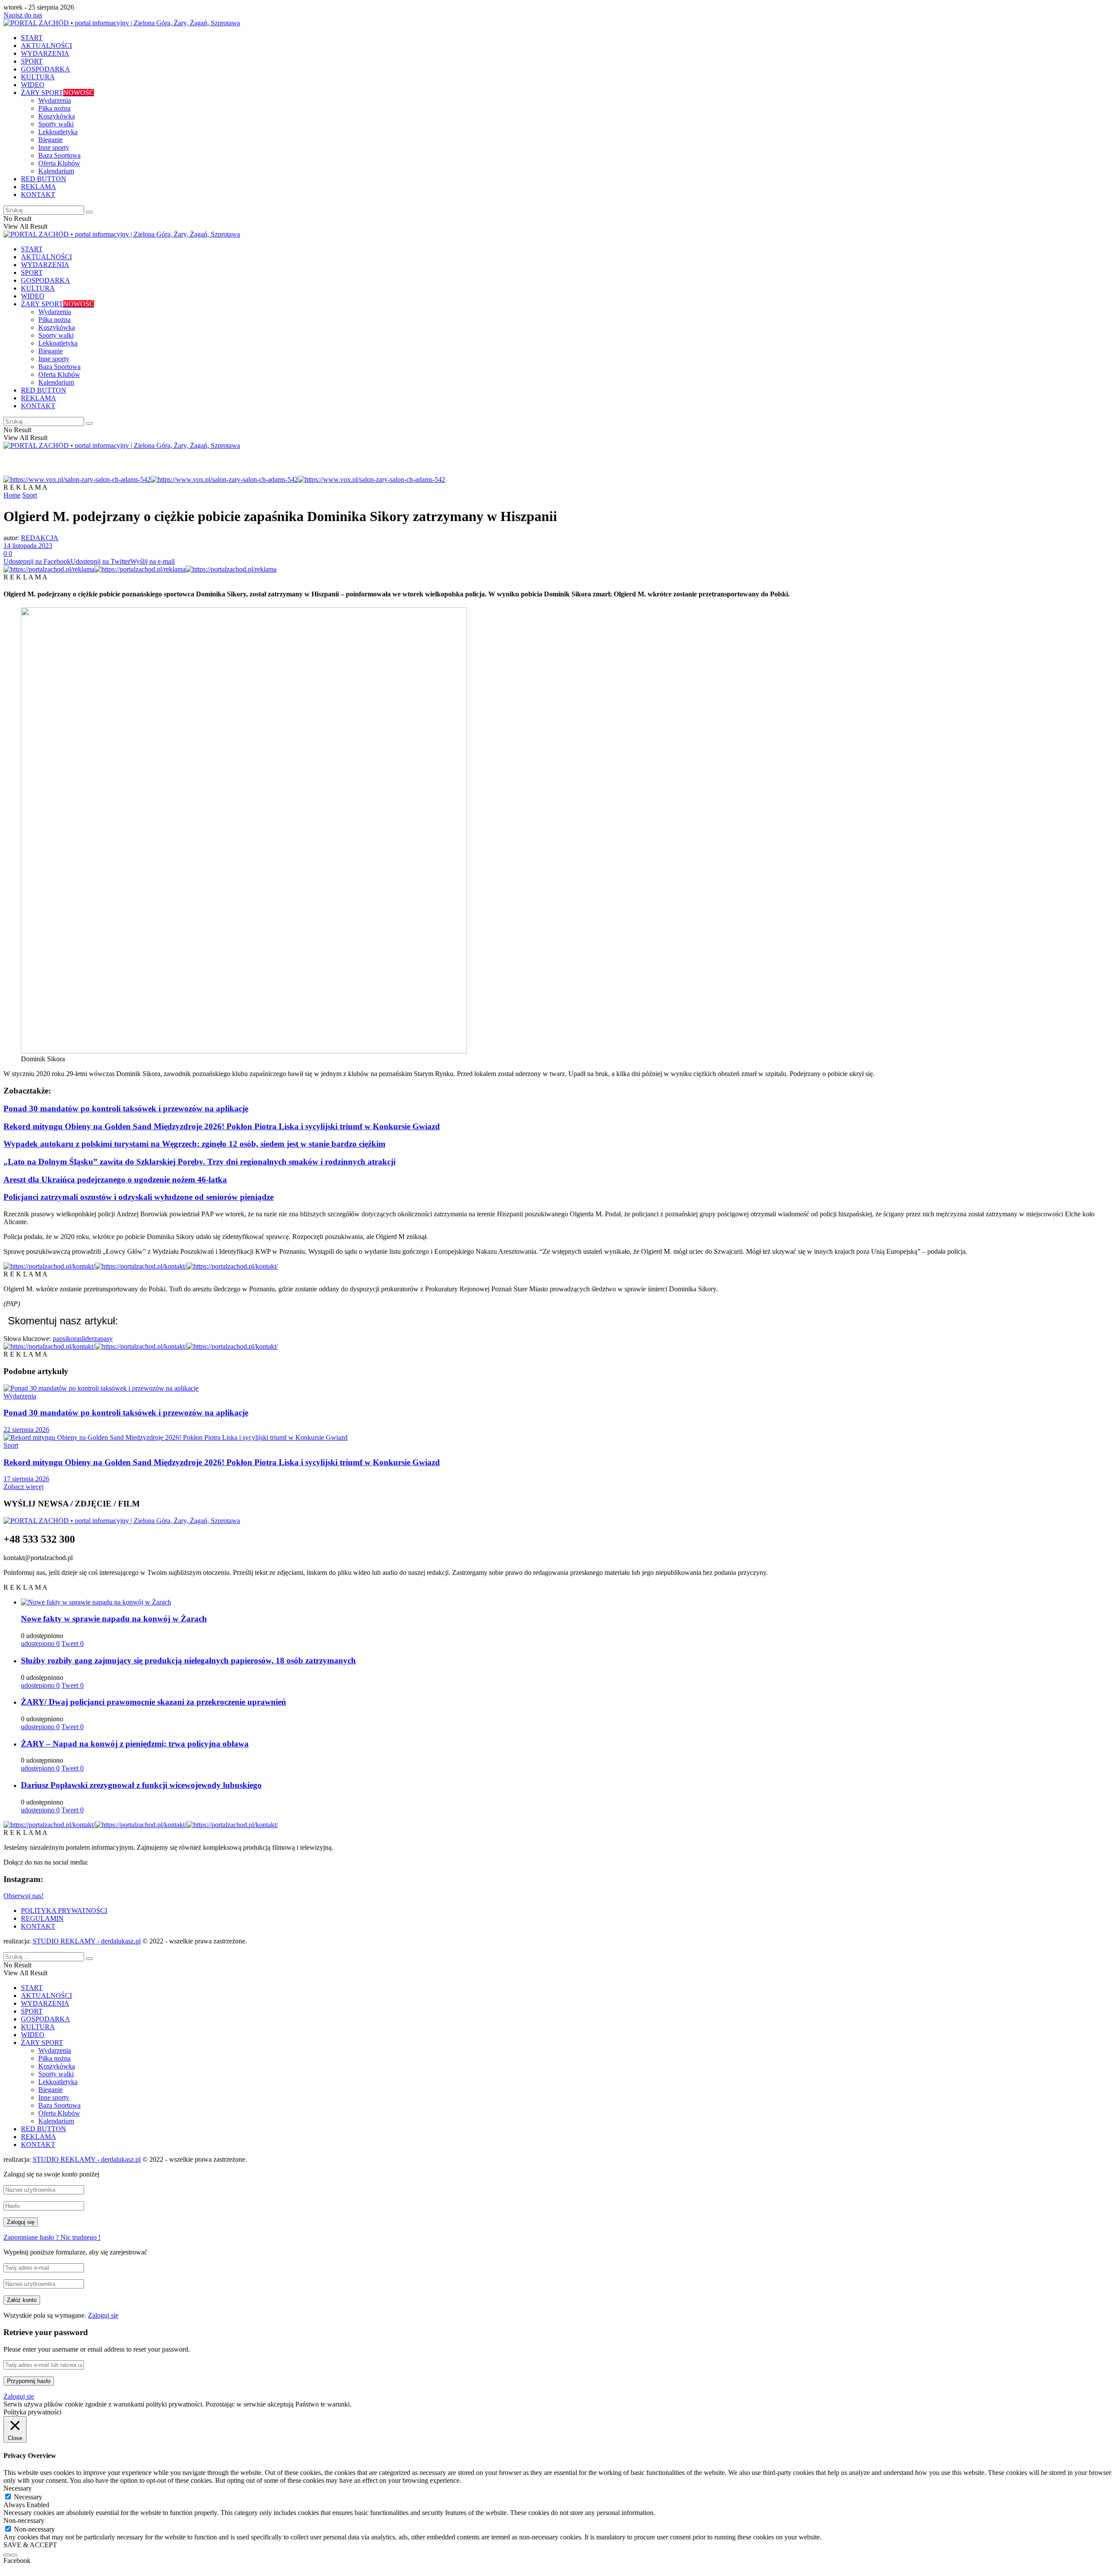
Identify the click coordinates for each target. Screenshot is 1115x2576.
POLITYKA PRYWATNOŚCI (64, 1911)
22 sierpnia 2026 (26, 1430)
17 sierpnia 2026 (26, 1479)
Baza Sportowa (59, 155)
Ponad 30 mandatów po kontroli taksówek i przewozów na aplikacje (126, 1109)
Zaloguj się (103, 2315)
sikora (71, 1339)
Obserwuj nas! (24, 1896)
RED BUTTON (44, 179)
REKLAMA (39, 187)
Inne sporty (54, 147)
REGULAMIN (42, 1918)
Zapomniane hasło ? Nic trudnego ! (52, 2237)
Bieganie (51, 140)
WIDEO (33, 85)
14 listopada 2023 (28, 546)
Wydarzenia (55, 100)
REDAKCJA (40, 538)
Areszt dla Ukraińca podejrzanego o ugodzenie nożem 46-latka (115, 1180)
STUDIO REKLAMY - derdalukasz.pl (87, 1941)
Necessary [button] (18, 2488)
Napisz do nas (23, 15)
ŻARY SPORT (57, 93)
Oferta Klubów (59, 163)
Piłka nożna (54, 108)
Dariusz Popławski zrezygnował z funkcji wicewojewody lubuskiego (141, 1785)
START (32, 38)
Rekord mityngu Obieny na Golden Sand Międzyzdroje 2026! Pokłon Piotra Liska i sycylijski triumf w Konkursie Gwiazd (222, 1126)
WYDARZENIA (45, 53)
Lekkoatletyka (58, 132)
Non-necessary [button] (24, 2520)
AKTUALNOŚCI (46, 46)
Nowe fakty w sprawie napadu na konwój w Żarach (114, 1619)
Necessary (28, 2497)
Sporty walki (56, 124)
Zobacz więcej (24, 1487)
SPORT (32, 61)
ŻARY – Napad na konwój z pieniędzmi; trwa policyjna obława (135, 1744)
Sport (30, 495)
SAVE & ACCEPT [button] (30, 2545)
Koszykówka (57, 116)
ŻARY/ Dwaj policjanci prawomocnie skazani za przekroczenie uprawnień (154, 1702)
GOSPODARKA (46, 69)
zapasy (103, 1339)
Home (12, 495)
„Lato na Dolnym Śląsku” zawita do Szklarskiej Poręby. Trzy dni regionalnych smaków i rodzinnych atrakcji (199, 1162)
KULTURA (38, 77)
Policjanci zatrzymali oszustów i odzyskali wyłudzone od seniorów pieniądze (139, 1197)
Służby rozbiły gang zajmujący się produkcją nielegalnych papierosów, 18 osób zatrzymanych (188, 1660)
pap (58, 1339)
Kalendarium (56, 171)
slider (87, 1339)
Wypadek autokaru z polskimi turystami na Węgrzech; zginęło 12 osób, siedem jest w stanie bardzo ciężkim (194, 1144)
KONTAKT (38, 195)
